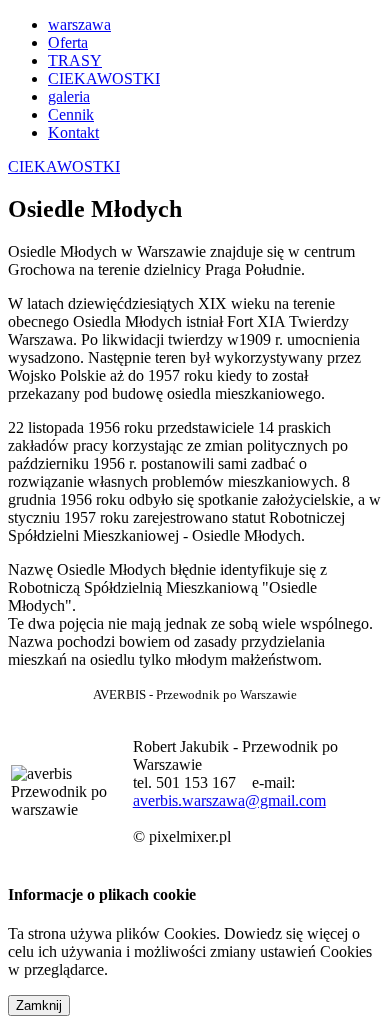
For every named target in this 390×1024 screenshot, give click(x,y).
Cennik (71, 114)
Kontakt (73, 132)
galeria (69, 96)
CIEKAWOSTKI (104, 78)
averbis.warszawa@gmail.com (229, 800)
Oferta (68, 42)
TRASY (75, 60)
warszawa (79, 24)
